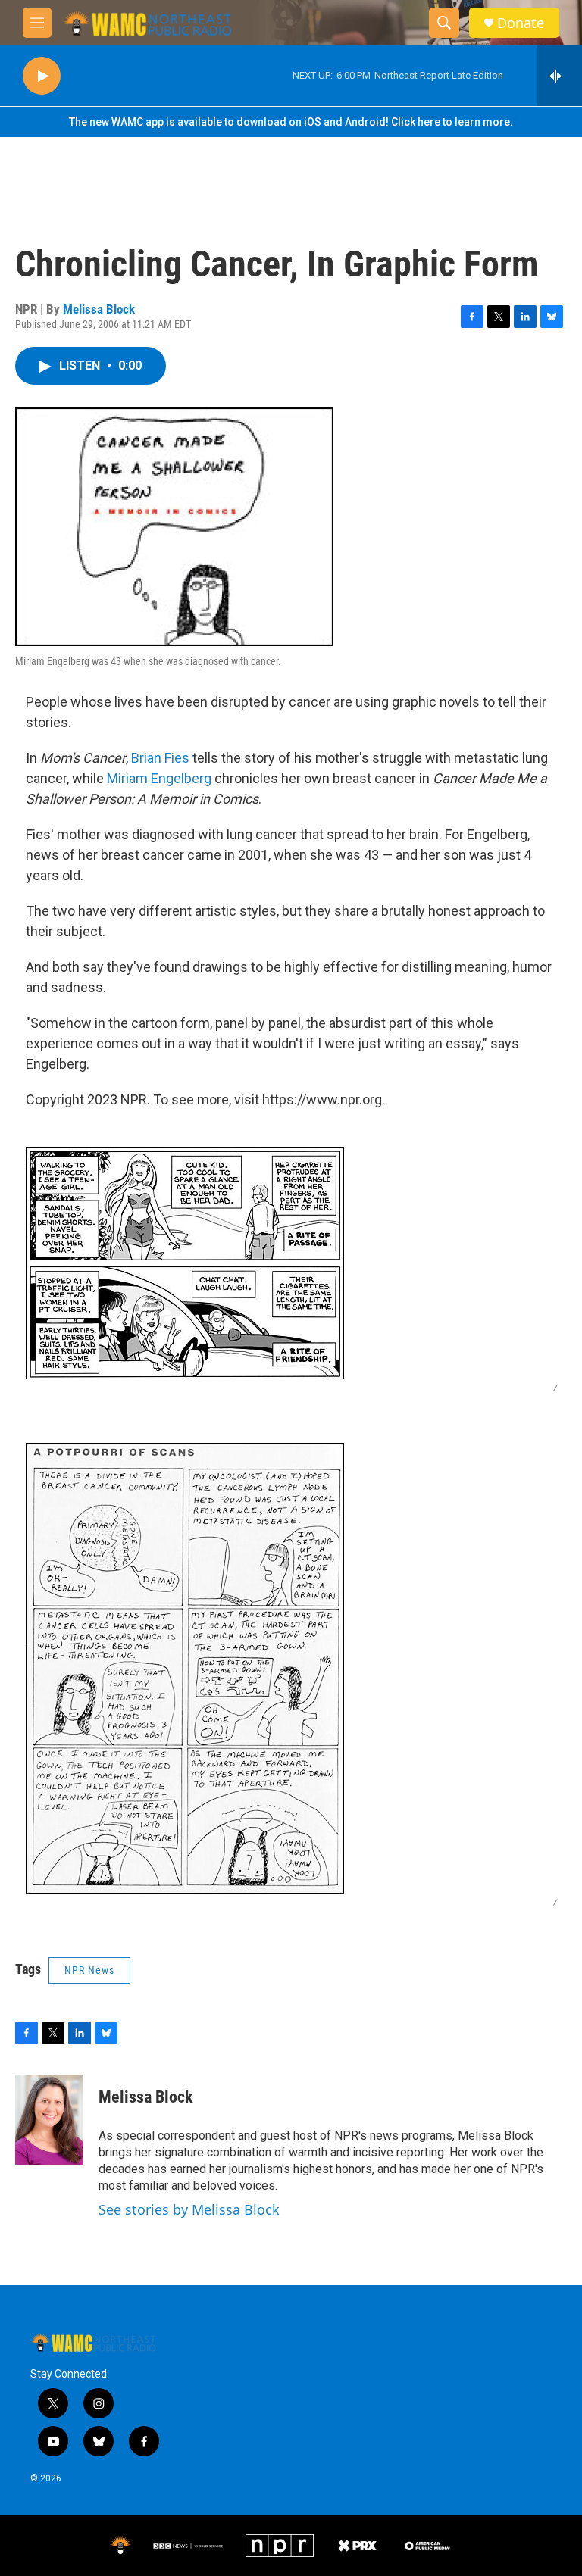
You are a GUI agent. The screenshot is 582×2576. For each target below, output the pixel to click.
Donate (521, 23)
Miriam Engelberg (159, 778)
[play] (42, 76)
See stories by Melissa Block (189, 2209)
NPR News (89, 1970)
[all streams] (560, 76)
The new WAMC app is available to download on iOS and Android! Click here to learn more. (291, 122)
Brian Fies (160, 758)
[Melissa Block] (49, 2120)
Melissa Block (99, 309)
